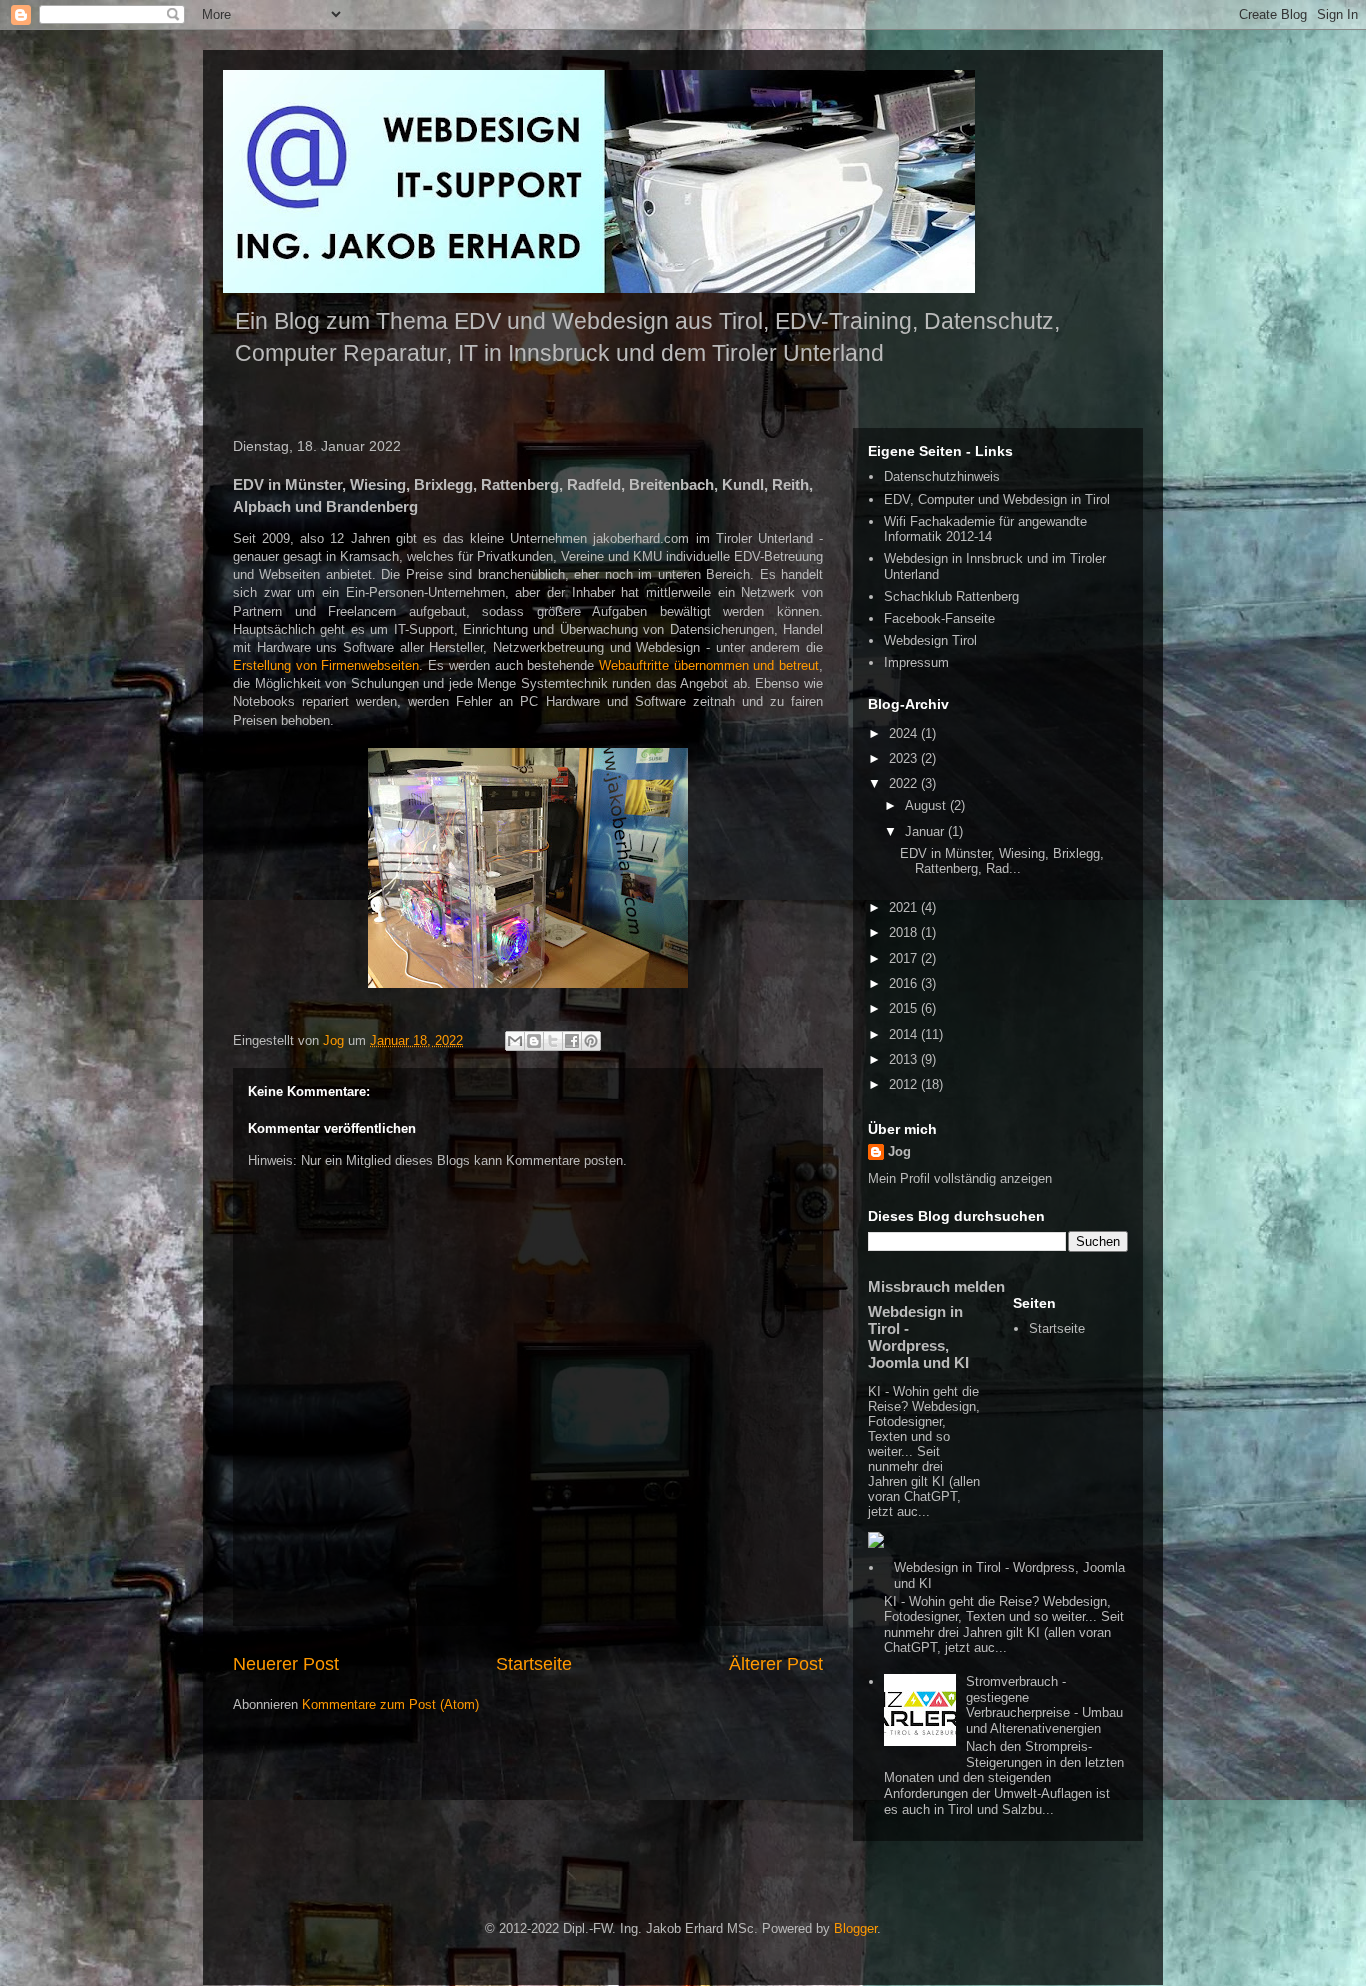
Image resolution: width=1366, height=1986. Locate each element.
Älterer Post (776, 1664)
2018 (905, 932)
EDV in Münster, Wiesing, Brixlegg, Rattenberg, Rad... (1002, 861)
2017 (905, 958)
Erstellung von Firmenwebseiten (326, 665)
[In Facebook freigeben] (572, 1041)
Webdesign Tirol (930, 640)
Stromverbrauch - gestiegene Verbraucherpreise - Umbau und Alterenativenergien (1044, 1705)
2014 (905, 1034)
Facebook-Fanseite (939, 618)
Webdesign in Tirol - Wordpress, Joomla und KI (918, 1337)
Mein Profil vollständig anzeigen (960, 1178)
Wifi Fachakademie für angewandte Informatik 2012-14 (985, 529)
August (927, 805)
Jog (899, 1151)
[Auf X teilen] (553, 1041)
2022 (905, 783)
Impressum (916, 662)
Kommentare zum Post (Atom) (390, 1704)
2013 (905, 1059)
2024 (905, 733)
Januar (926, 831)
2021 (905, 907)
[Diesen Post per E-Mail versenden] (515, 1041)
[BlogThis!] (534, 1041)
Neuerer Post (286, 1664)
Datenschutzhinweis (942, 476)
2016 (905, 983)
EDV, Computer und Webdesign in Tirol (997, 499)
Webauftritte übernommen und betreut (709, 665)
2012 (905, 1084)
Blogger (855, 1928)
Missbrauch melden (936, 1286)
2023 (905, 758)
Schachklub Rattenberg (951, 596)
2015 (905, 1008)
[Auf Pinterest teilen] (591, 1041)
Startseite (534, 1664)
